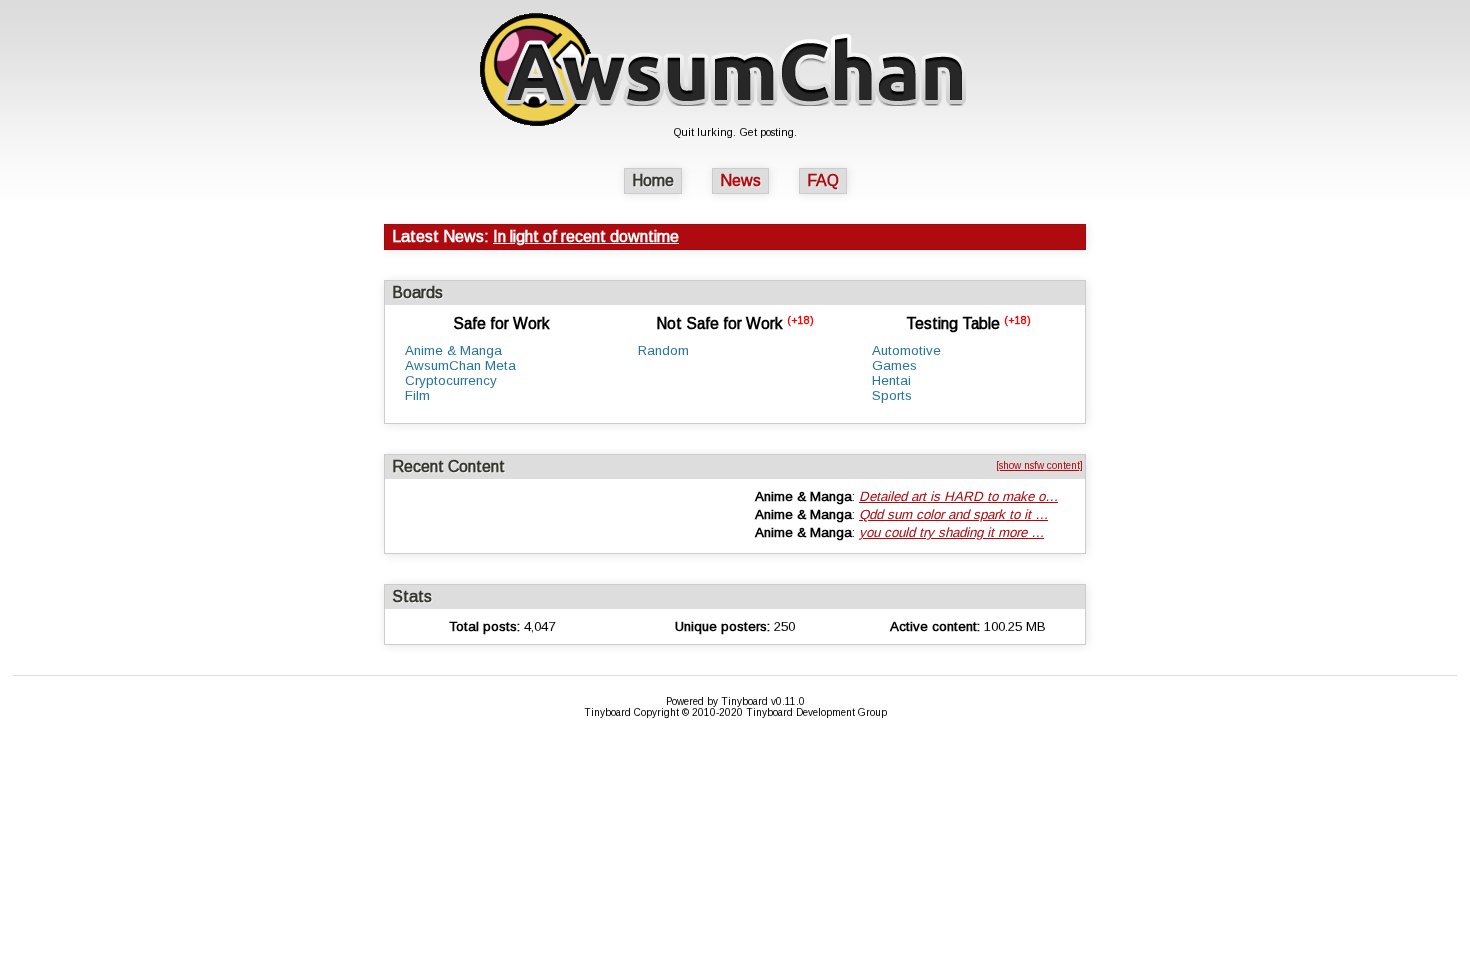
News (740, 180)
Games (894, 365)
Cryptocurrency (451, 380)
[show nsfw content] (1039, 465)
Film (417, 395)
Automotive (906, 350)
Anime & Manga (453, 350)
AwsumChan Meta (460, 365)
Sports (892, 395)
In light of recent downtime (586, 236)
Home (653, 180)
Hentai (891, 380)
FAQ (823, 180)
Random (663, 350)
